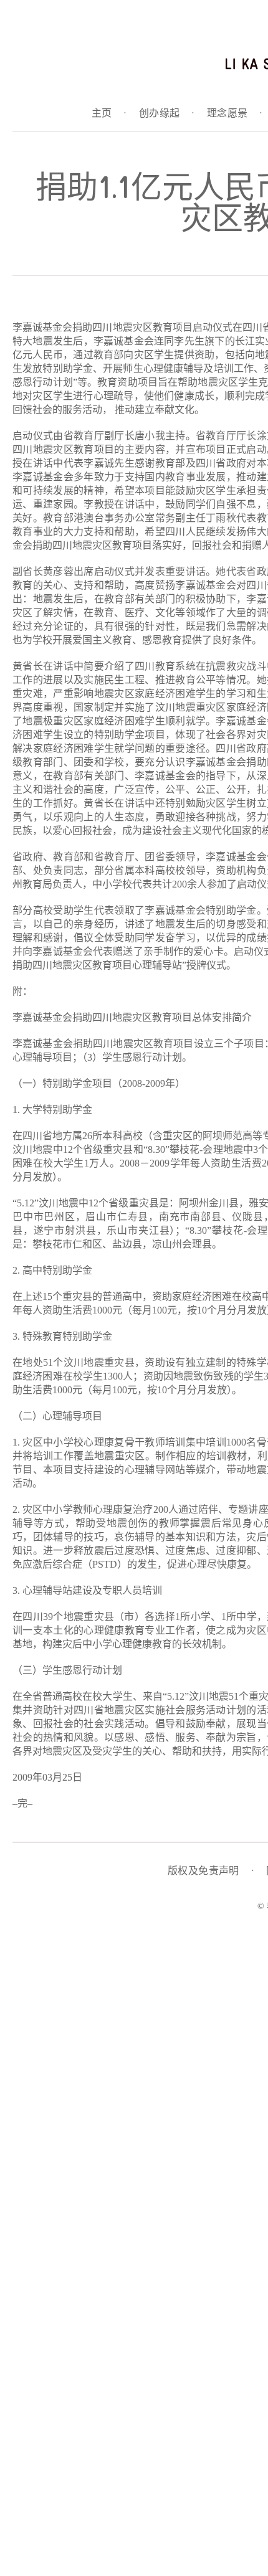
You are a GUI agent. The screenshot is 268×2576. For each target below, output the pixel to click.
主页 (109, 113)
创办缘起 (167, 113)
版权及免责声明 (211, 1871)
